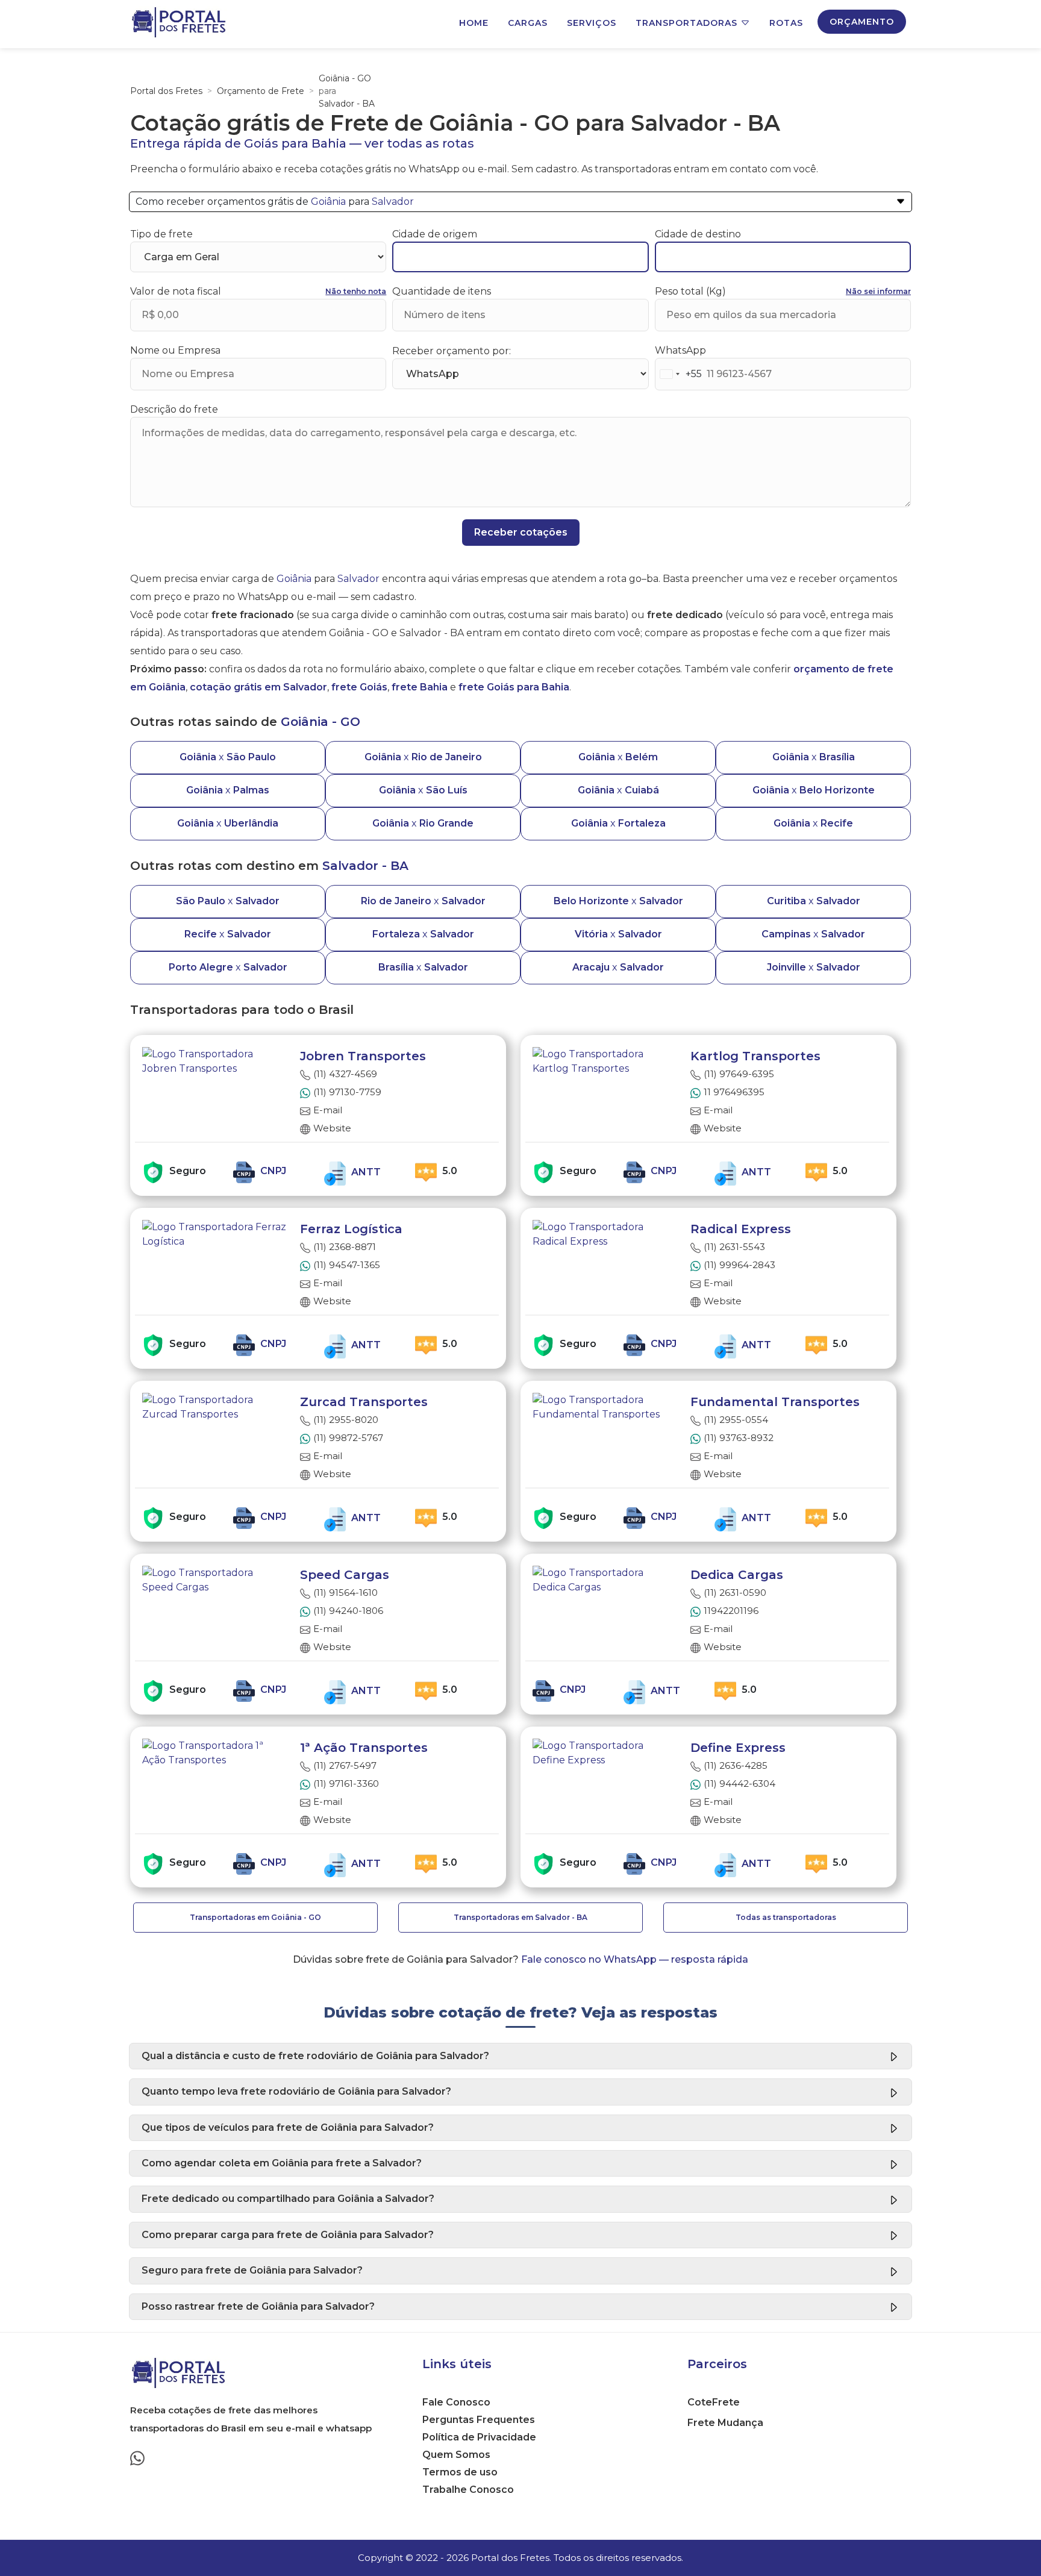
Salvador (393, 202)
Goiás (261, 143)
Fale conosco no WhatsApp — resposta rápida (635, 1959)
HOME (474, 23)
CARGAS (528, 23)
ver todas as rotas (419, 143)
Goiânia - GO (345, 78)
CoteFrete (714, 2402)
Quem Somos (456, 2455)
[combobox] (679, 374)
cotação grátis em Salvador (258, 687)
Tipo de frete (161, 234)
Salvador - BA (347, 104)
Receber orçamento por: (452, 351)
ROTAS (786, 23)
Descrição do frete (174, 409)
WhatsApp (680, 350)
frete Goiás (359, 687)
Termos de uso (460, 2472)
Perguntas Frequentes (479, 2420)
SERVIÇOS (592, 23)
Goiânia (328, 202)
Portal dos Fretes (166, 91)
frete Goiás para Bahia (514, 687)
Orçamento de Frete (261, 91)
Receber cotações (521, 532)
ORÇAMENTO (862, 22)
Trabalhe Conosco (468, 2490)
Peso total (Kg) (690, 291)
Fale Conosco (456, 2402)
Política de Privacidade (479, 2437)
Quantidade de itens (442, 291)
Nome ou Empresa (175, 350)
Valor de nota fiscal (176, 291)
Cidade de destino (698, 234)
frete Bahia (420, 687)
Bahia (329, 143)
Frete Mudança (725, 2423)
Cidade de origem (435, 234)
